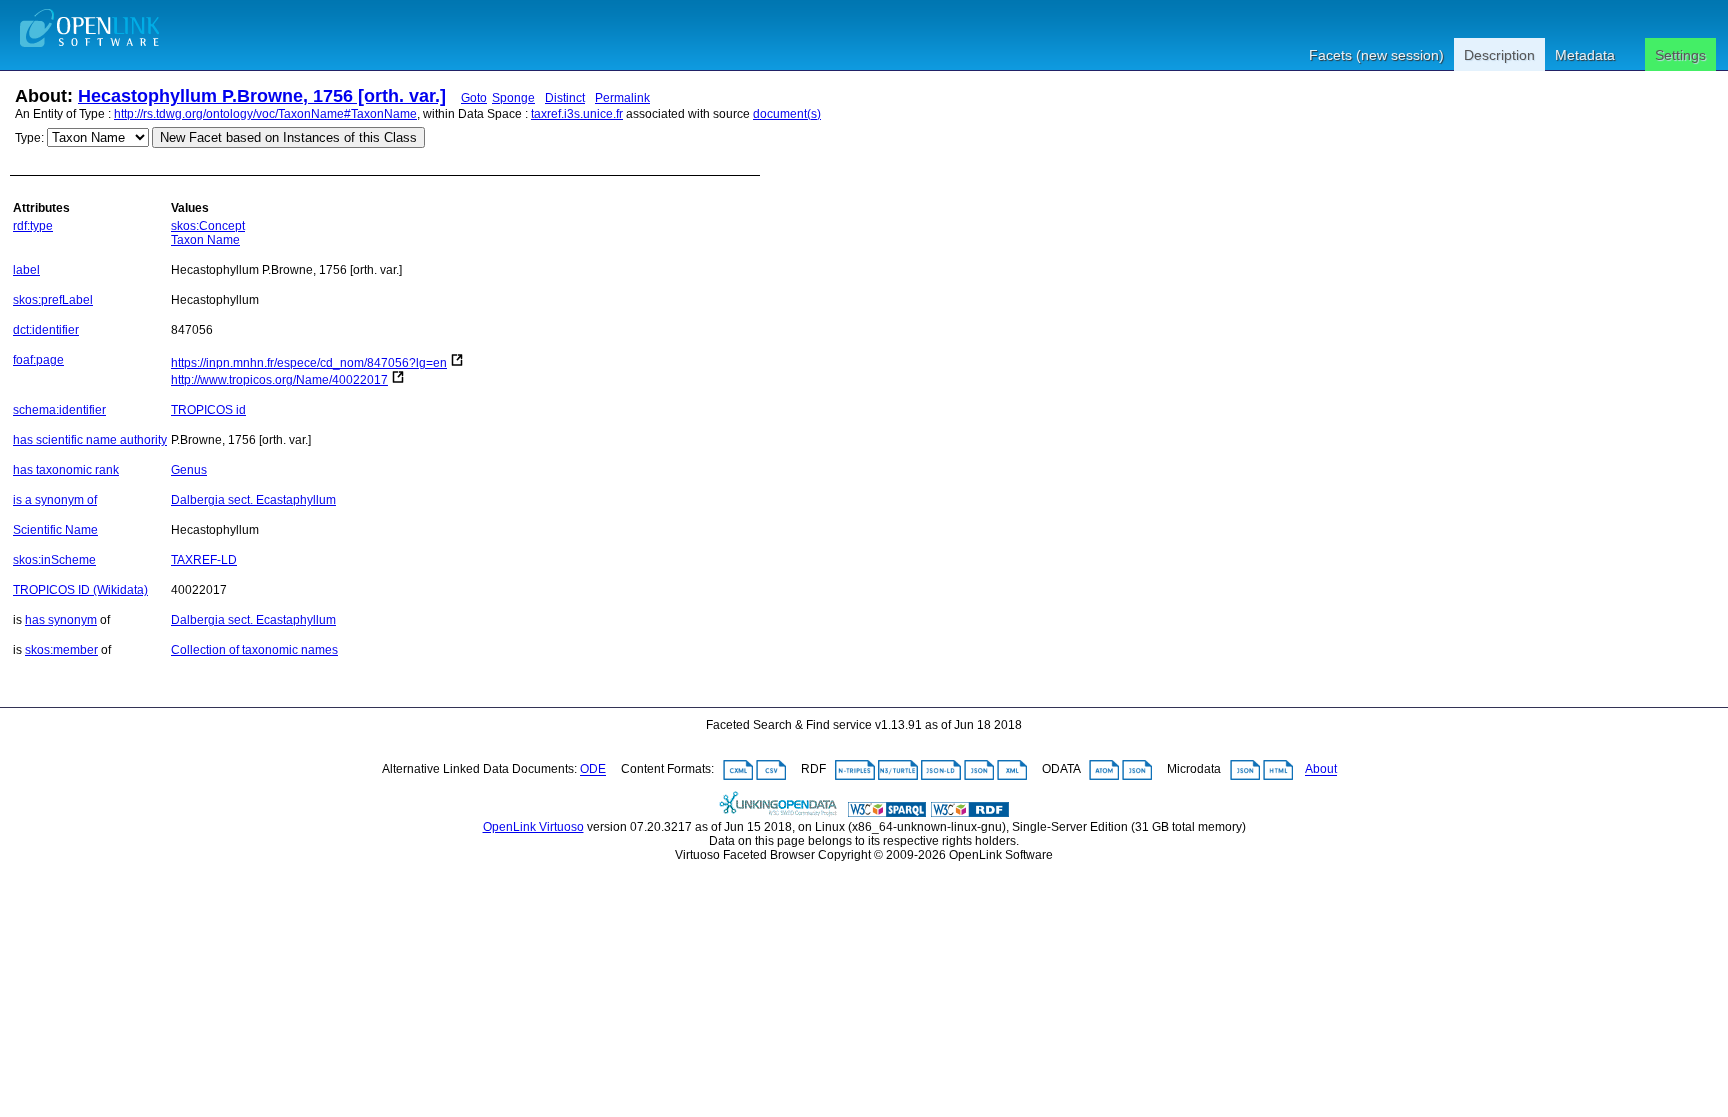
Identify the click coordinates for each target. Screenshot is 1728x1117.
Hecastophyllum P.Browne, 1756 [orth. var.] (262, 96)
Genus (189, 470)
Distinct (565, 98)
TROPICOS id (208, 410)
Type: (29, 138)
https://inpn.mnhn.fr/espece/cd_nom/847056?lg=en (309, 363)
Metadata (1585, 55)
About (1321, 770)
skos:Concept (208, 226)
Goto (474, 98)
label (26, 270)
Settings (1680, 55)
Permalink (622, 98)
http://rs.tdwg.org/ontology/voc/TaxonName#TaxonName (265, 114)
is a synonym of (55, 500)
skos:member (61, 650)
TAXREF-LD (204, 560)
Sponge (513, 98)
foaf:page (38, 360)
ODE (593, 770)
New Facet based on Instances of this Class (288, 137)
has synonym (61, 620)
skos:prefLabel (53, 300)
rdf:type (33, 226)
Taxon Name (205, 240)
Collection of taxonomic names (254, 650)
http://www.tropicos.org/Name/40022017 (279, 380)
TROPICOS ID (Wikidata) (80, 590)
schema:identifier (59, 410)
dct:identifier (46, 330)
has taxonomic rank (66, 470)
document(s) (787, 114)
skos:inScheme (54, 560)
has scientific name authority (90, 440)
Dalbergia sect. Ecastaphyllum (253, 500)
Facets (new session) (1376, 55)
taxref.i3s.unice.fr (577, 114)
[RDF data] (970, 813)
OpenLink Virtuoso (533, 827)
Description (1499, 55)
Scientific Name (55, 530)
